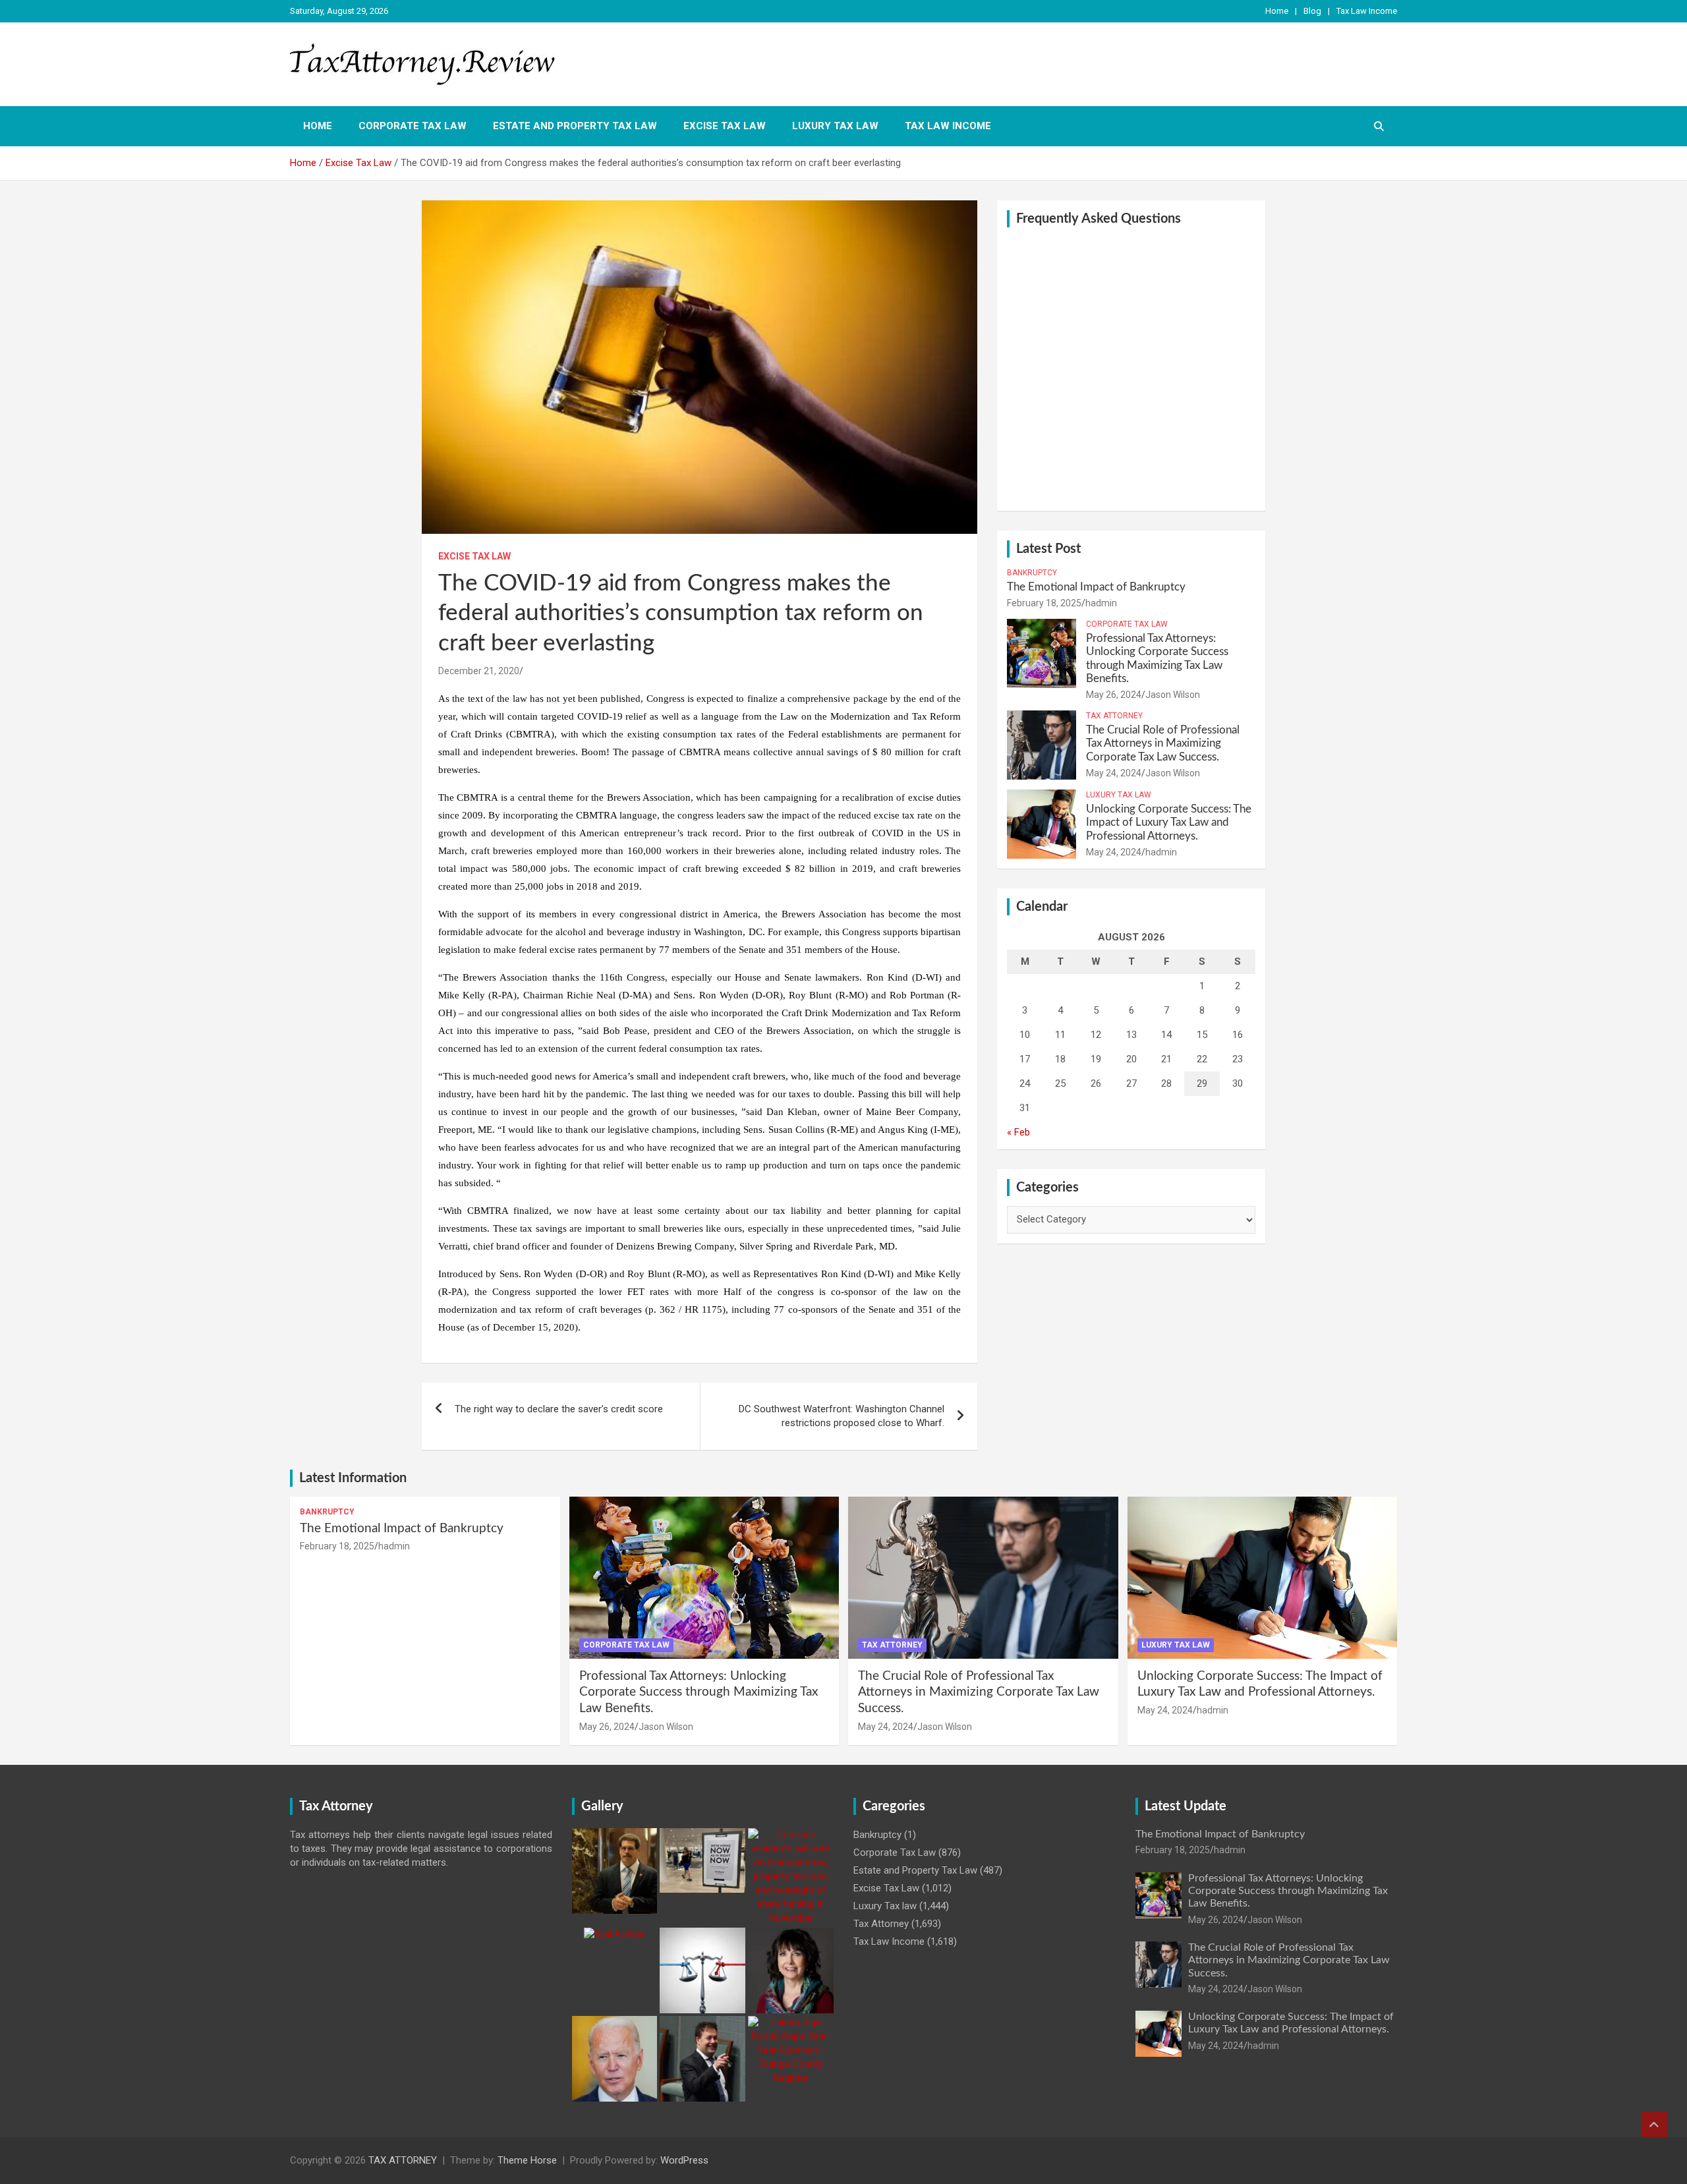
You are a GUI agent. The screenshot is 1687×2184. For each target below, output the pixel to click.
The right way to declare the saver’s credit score (559, 1409)
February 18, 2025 (1044, 603)
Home (1277, 11)
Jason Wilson (1173, 695)
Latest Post (1048, 549)
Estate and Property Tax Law (575, 126)
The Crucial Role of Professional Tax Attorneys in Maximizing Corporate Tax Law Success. (1163, 743)
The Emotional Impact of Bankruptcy (1096, 587)
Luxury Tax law (835, 126)
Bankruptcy (1032, 573)
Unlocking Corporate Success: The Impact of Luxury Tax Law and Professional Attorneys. (1169, 822)
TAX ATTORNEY (403, 2160)
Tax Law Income (1367, 11)
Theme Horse (527, 2160)
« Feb (1018, 1132)
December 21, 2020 (479, 671)
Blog (1312, 11)
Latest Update (1186, 1806)
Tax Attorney (1114, 716)
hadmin (1101, 603)
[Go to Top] (1654, 2125)
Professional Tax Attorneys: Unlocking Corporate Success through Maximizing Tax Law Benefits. (699, 1692)
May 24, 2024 (1114, 773)
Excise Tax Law (725, 126)
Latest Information (353, 1478)
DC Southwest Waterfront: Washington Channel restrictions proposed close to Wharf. (842, 1416)
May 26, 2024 (1114, 695)
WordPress (684, 2160)
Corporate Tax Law (413, 126)
